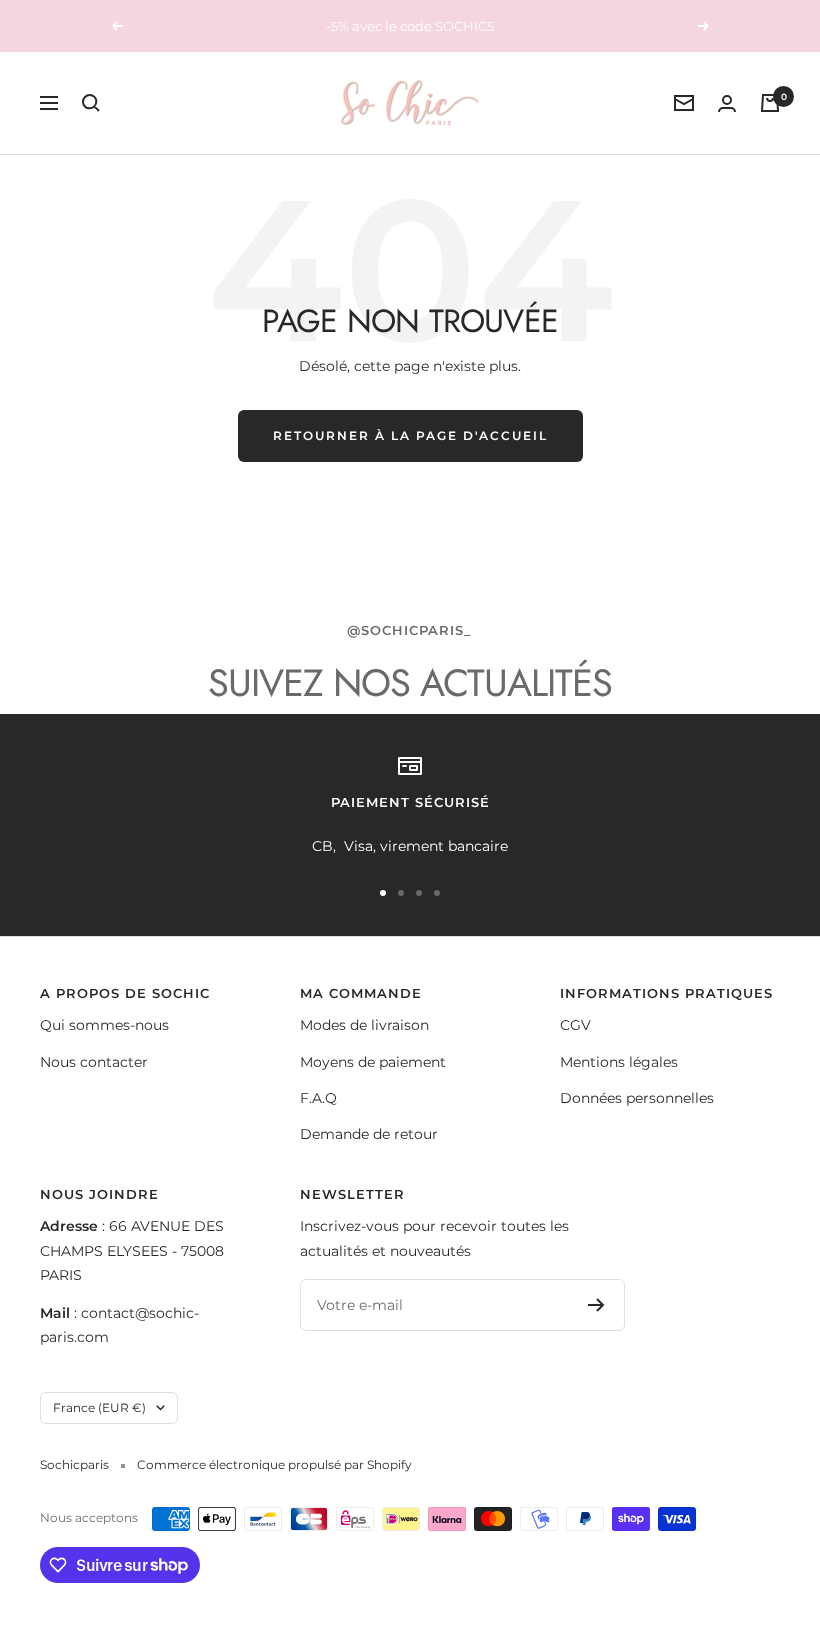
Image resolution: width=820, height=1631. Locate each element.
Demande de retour (369, 1134)
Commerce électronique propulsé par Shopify (274, 1464)
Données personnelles (637, 1098)
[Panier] (770, 103)
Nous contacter (94, 1062)
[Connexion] (727, 103)
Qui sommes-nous (104, 1025)
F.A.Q (318, 1098)
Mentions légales (619, 1062)
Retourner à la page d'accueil (410, 435)
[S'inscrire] (596, 1305)
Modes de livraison (364, 1025)
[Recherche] (91, 103)
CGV (575, 1025)
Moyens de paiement (373, 1062)
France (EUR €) (99, 1407)
